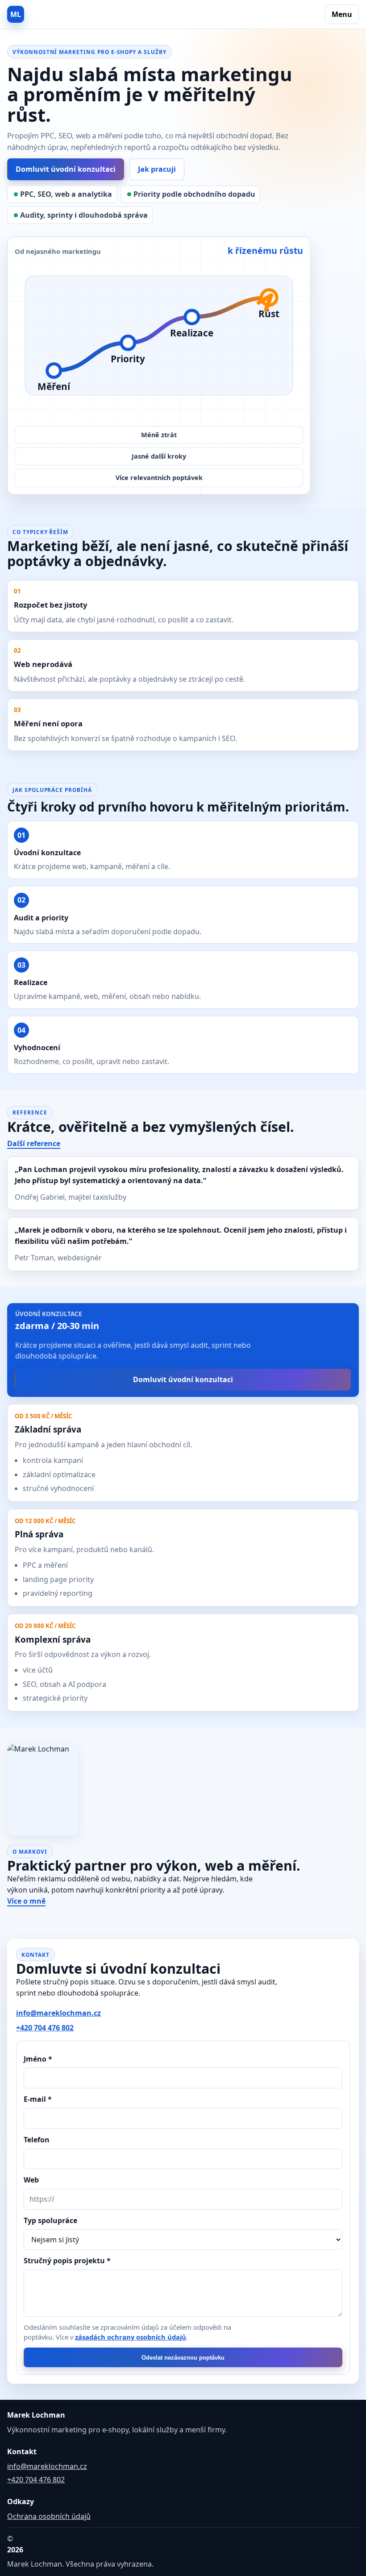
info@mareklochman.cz (58, 2013)
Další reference (34, 1143)
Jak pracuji (157, 169)
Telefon (37, 2140)
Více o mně (26, 1901)
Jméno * (38, 2059)
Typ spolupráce (50, 2220)
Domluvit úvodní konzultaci (66, 169)
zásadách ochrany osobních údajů (131, 2337)
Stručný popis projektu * (67, 2261)
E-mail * (38, 2099)
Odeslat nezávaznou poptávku (183, 2358)
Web (31, 2180)
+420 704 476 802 (45, 2028)
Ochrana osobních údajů (49, 2516)
